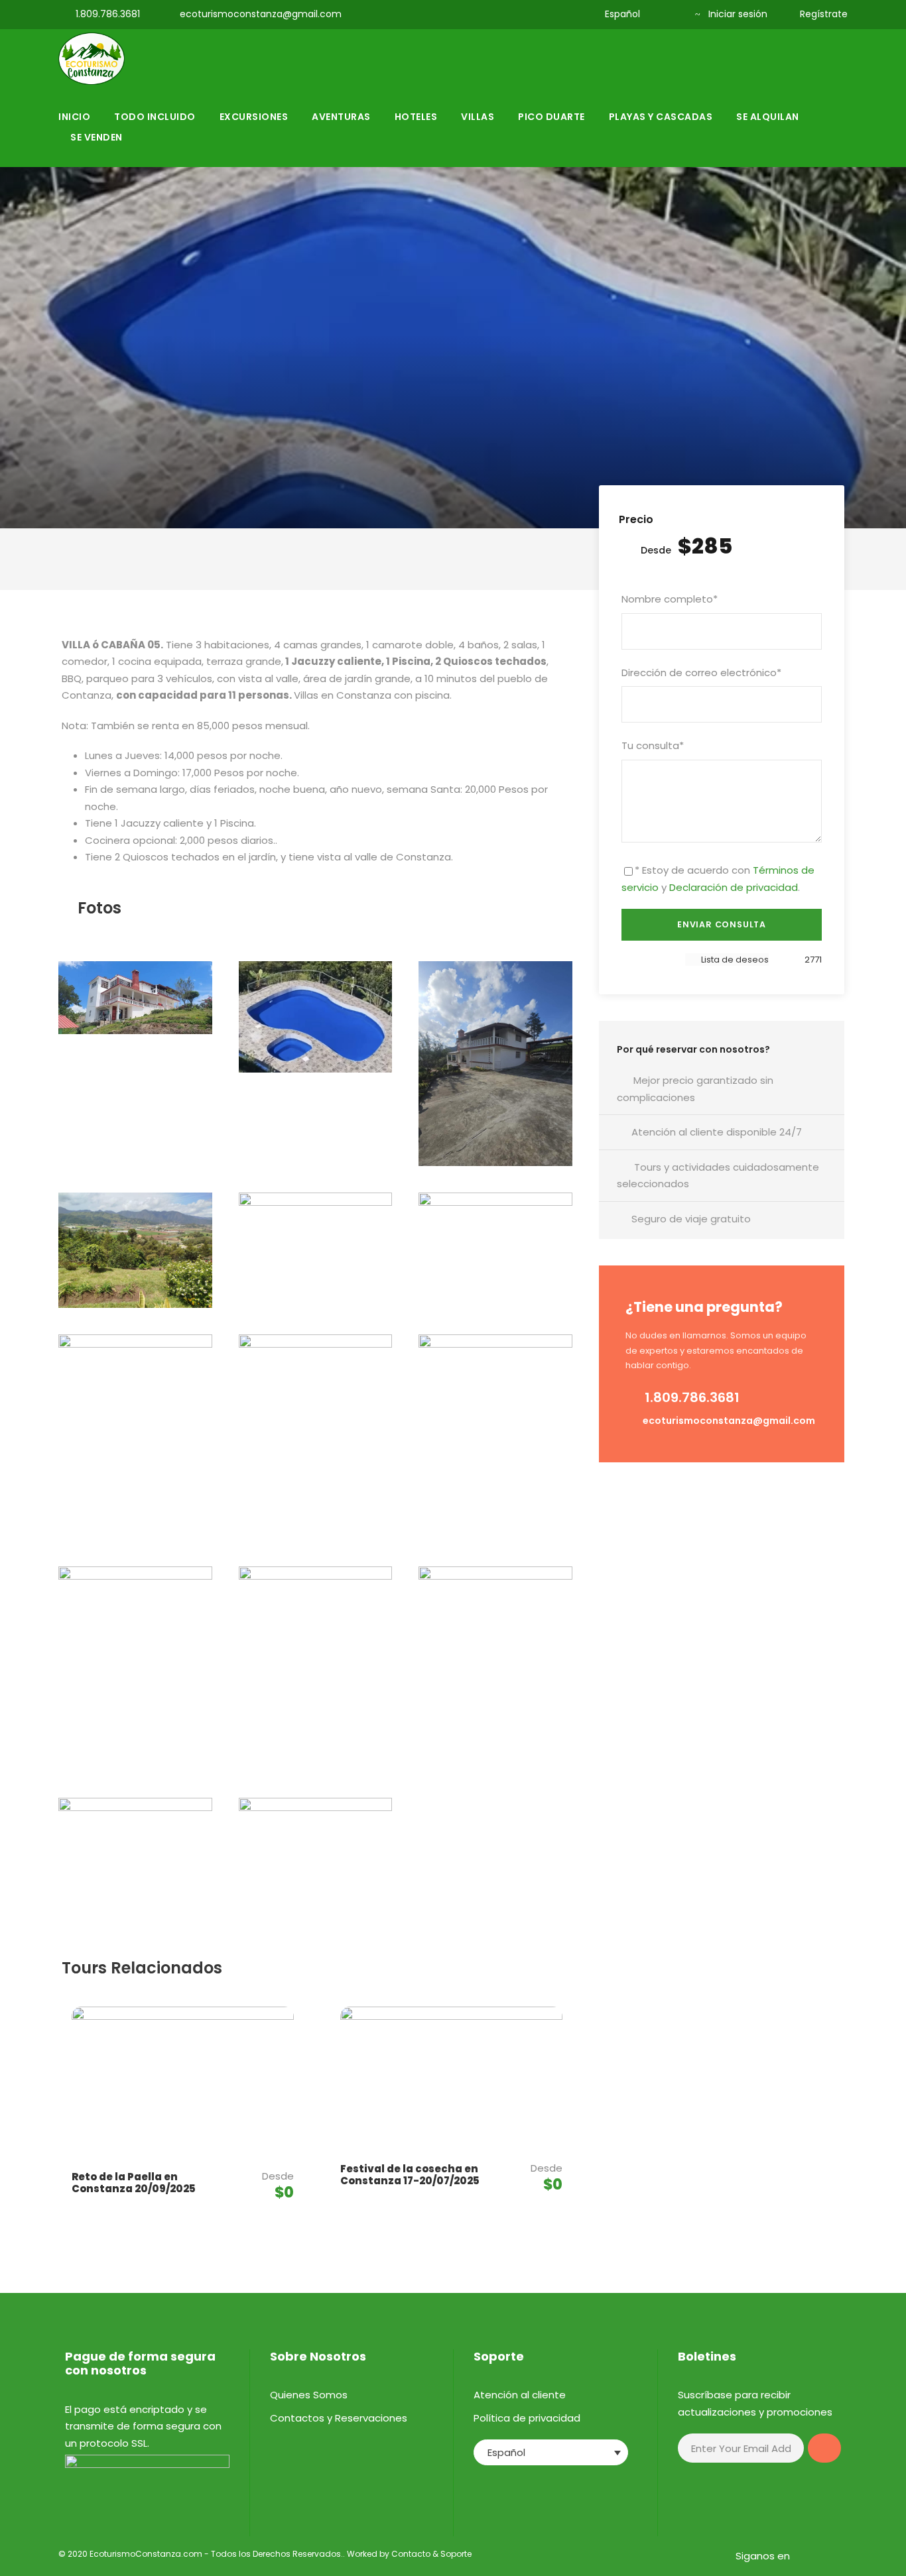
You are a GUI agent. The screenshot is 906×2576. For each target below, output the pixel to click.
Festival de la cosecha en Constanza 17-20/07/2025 (410, 2175)
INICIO (74, 117)
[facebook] (519, 14)
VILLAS (478, 117)
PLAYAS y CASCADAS (661, 117)
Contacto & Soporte (431, 2554)
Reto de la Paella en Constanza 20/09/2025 (134, 2183)
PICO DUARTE (551, 117)
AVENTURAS (341, 117)
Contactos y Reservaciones (339, 2418)
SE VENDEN (97, 137)
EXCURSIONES (254, 117)
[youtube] (540, 14)
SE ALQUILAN (768, 117)
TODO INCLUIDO (155, 117)
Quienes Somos (309, 2395)
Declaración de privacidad (734, 887)
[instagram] (561, 14)
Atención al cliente (520, 2395)
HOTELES (416, 117)
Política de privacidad (527, 2418)
